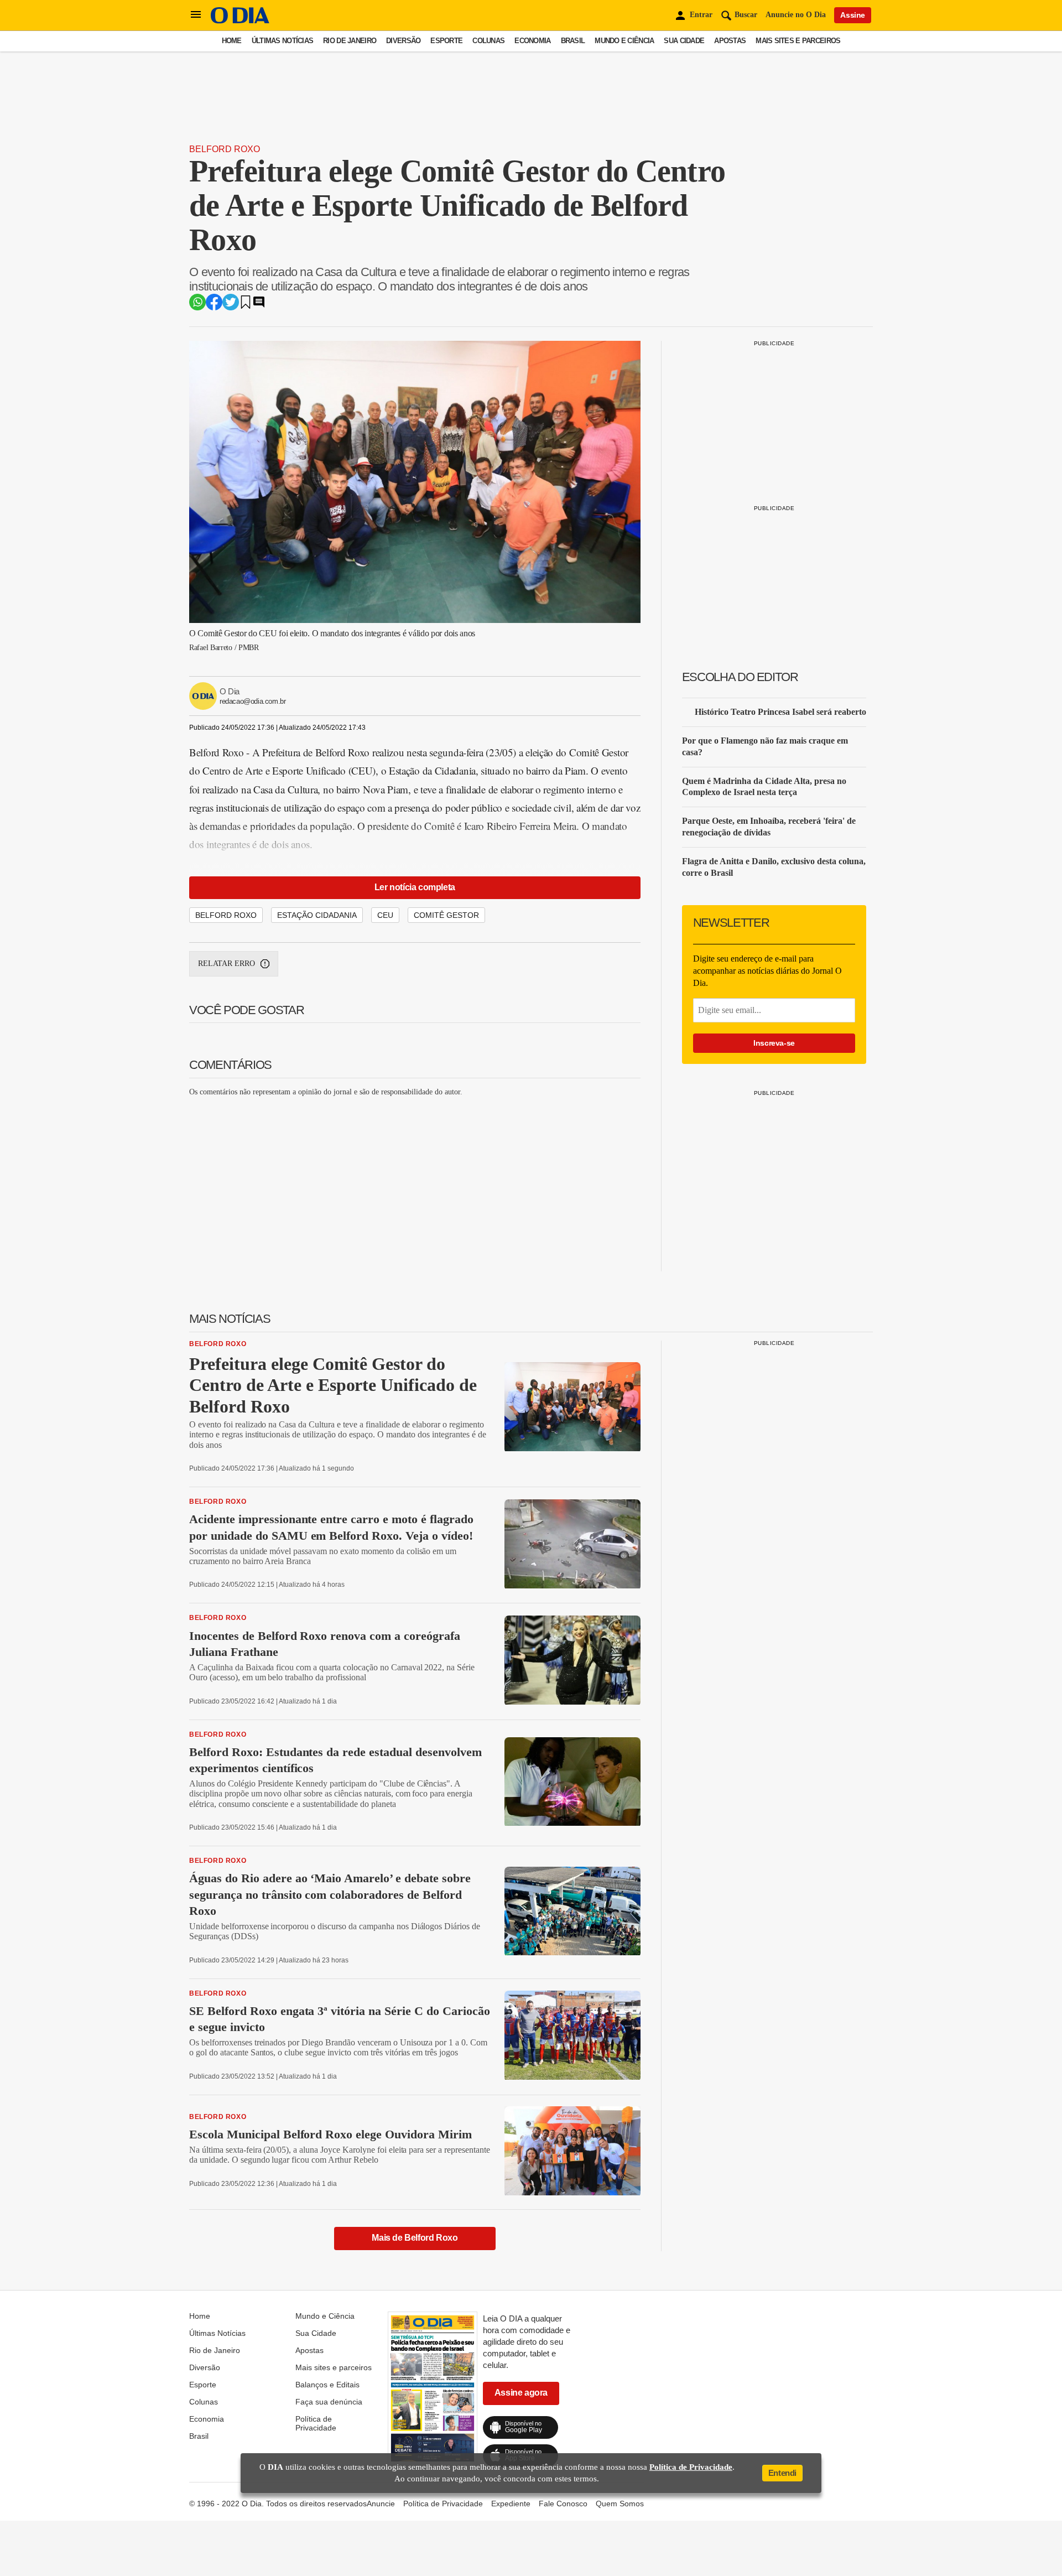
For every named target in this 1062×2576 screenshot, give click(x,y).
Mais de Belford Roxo (415, 2238)
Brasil (573, 41)
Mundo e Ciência (624, 41)
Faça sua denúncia (329, 2402)
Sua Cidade (684, 41)
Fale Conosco (563, 2504)
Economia (532, 41)
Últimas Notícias (282, 41)
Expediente (511, 2504)
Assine (853, 15)
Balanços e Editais (327, 2385)
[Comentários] (259, 306)
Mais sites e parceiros (798, 41)
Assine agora (521, 2393)
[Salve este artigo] (246, 306)
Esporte (446, 41)
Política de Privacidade (316, 2423)
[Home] (240, 21)
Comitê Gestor (446, 915)
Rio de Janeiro (350, 41)
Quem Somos (620, 2504)
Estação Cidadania (317, 915)
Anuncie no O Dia (796, 15)
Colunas (488, 41)
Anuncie (381, 2504)
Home (232, 41)
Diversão (403, 41)
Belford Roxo (225, 149)
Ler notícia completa (415, 887)
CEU (385, 915)
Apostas (730, 41)
